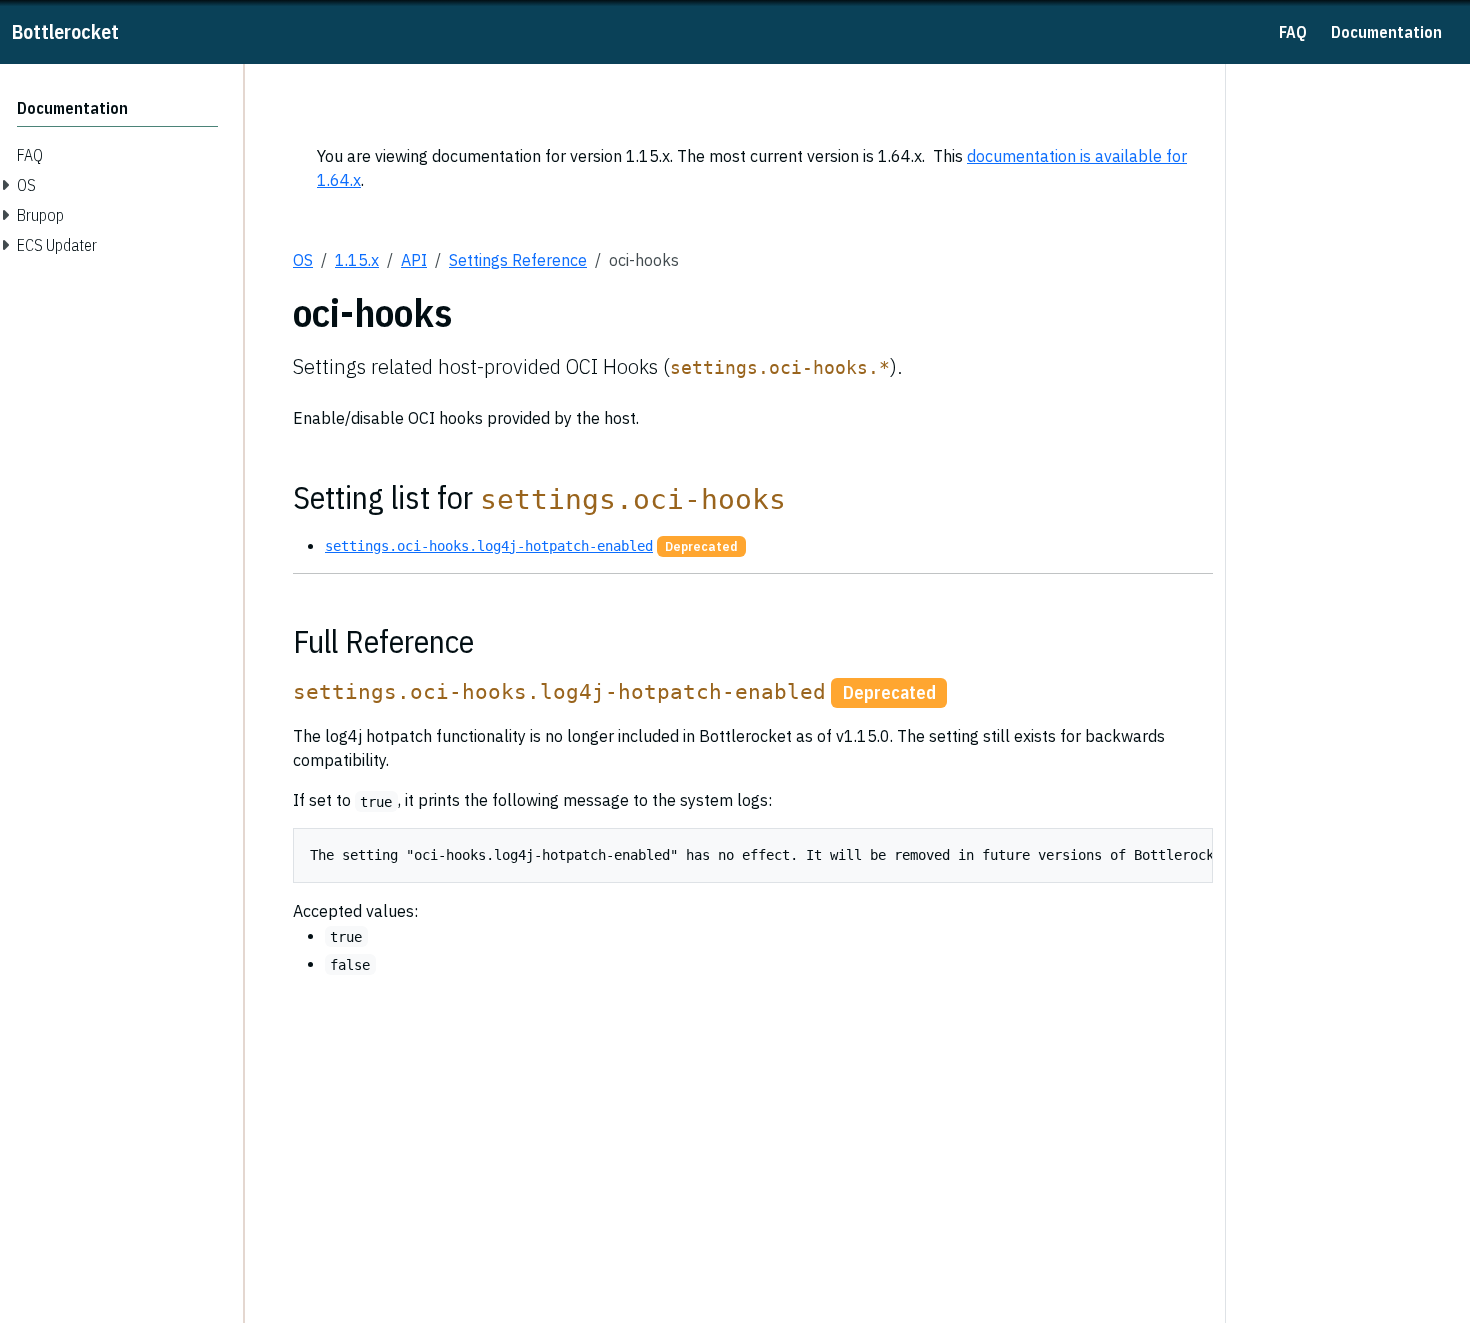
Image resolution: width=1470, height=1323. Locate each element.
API (414, 260)
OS (303, 260)
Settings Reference (518, 260)
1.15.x (357, 260)
